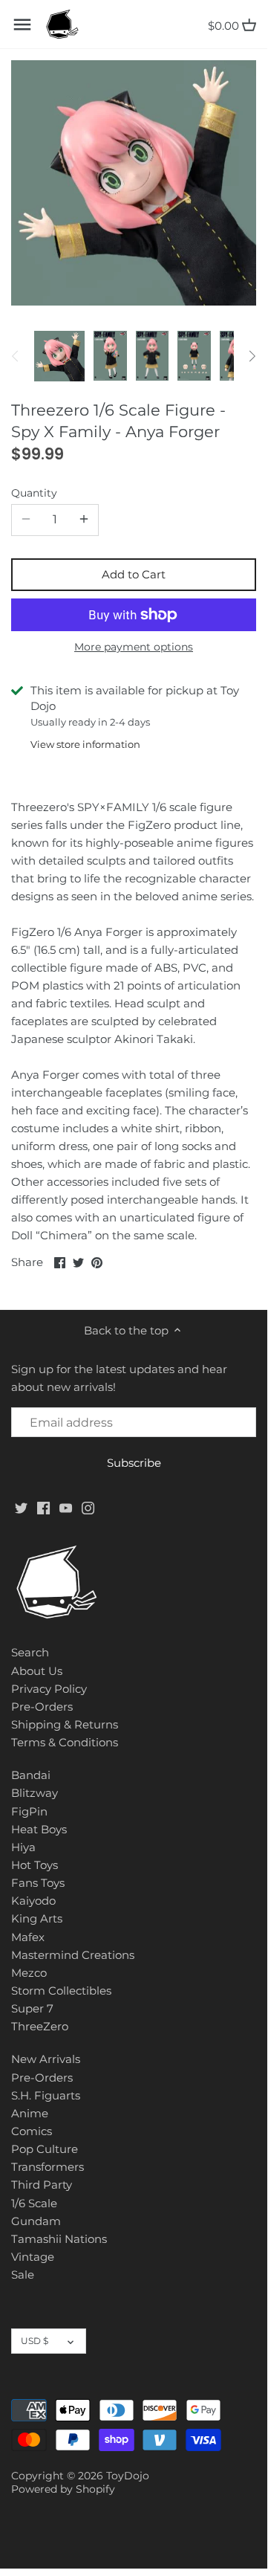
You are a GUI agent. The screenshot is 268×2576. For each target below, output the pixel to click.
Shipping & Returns (65, 1724)
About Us (37, 1671)
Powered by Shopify (63, 2489)
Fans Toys (38, 1883)
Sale (23, 2275)
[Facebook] (43, 1507)
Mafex (28, 1937)
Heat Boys (39, 1829)
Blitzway (35, 1793)
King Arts (37, 1918)
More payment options (134, 647)
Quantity (34, 493)
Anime (30, 2113)
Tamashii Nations (59, 2239)
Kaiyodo (33, 1901)
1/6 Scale (34, 2203)
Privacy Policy (49, 1689)
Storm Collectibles (61, 1991)
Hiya (23, 1847)
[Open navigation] (22, 25)
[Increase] (84, 520)
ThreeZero (40, 2026)
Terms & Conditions (65, 1742)
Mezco (29, 1973)
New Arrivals (46, 2059)
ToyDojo (128, 2476)
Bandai (31, 1775)
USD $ (35, 2341)
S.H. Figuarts (46, 2095)
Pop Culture (45, 2149)
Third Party (42, 2185)
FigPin (29, 1811)
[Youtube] (66, 1507)
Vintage (33, 2257)
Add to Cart (134, 574)
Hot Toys (35, 1865)
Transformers (48, 2167)
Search (30, 1652)
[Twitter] (21, 1507)
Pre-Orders (42, 1707)
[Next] (252, 356)
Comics (32, 2131)
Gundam (36, 2221)
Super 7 (32, 2008)
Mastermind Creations (73, 1955)
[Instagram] (88, 1507)
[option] (59, 356)
